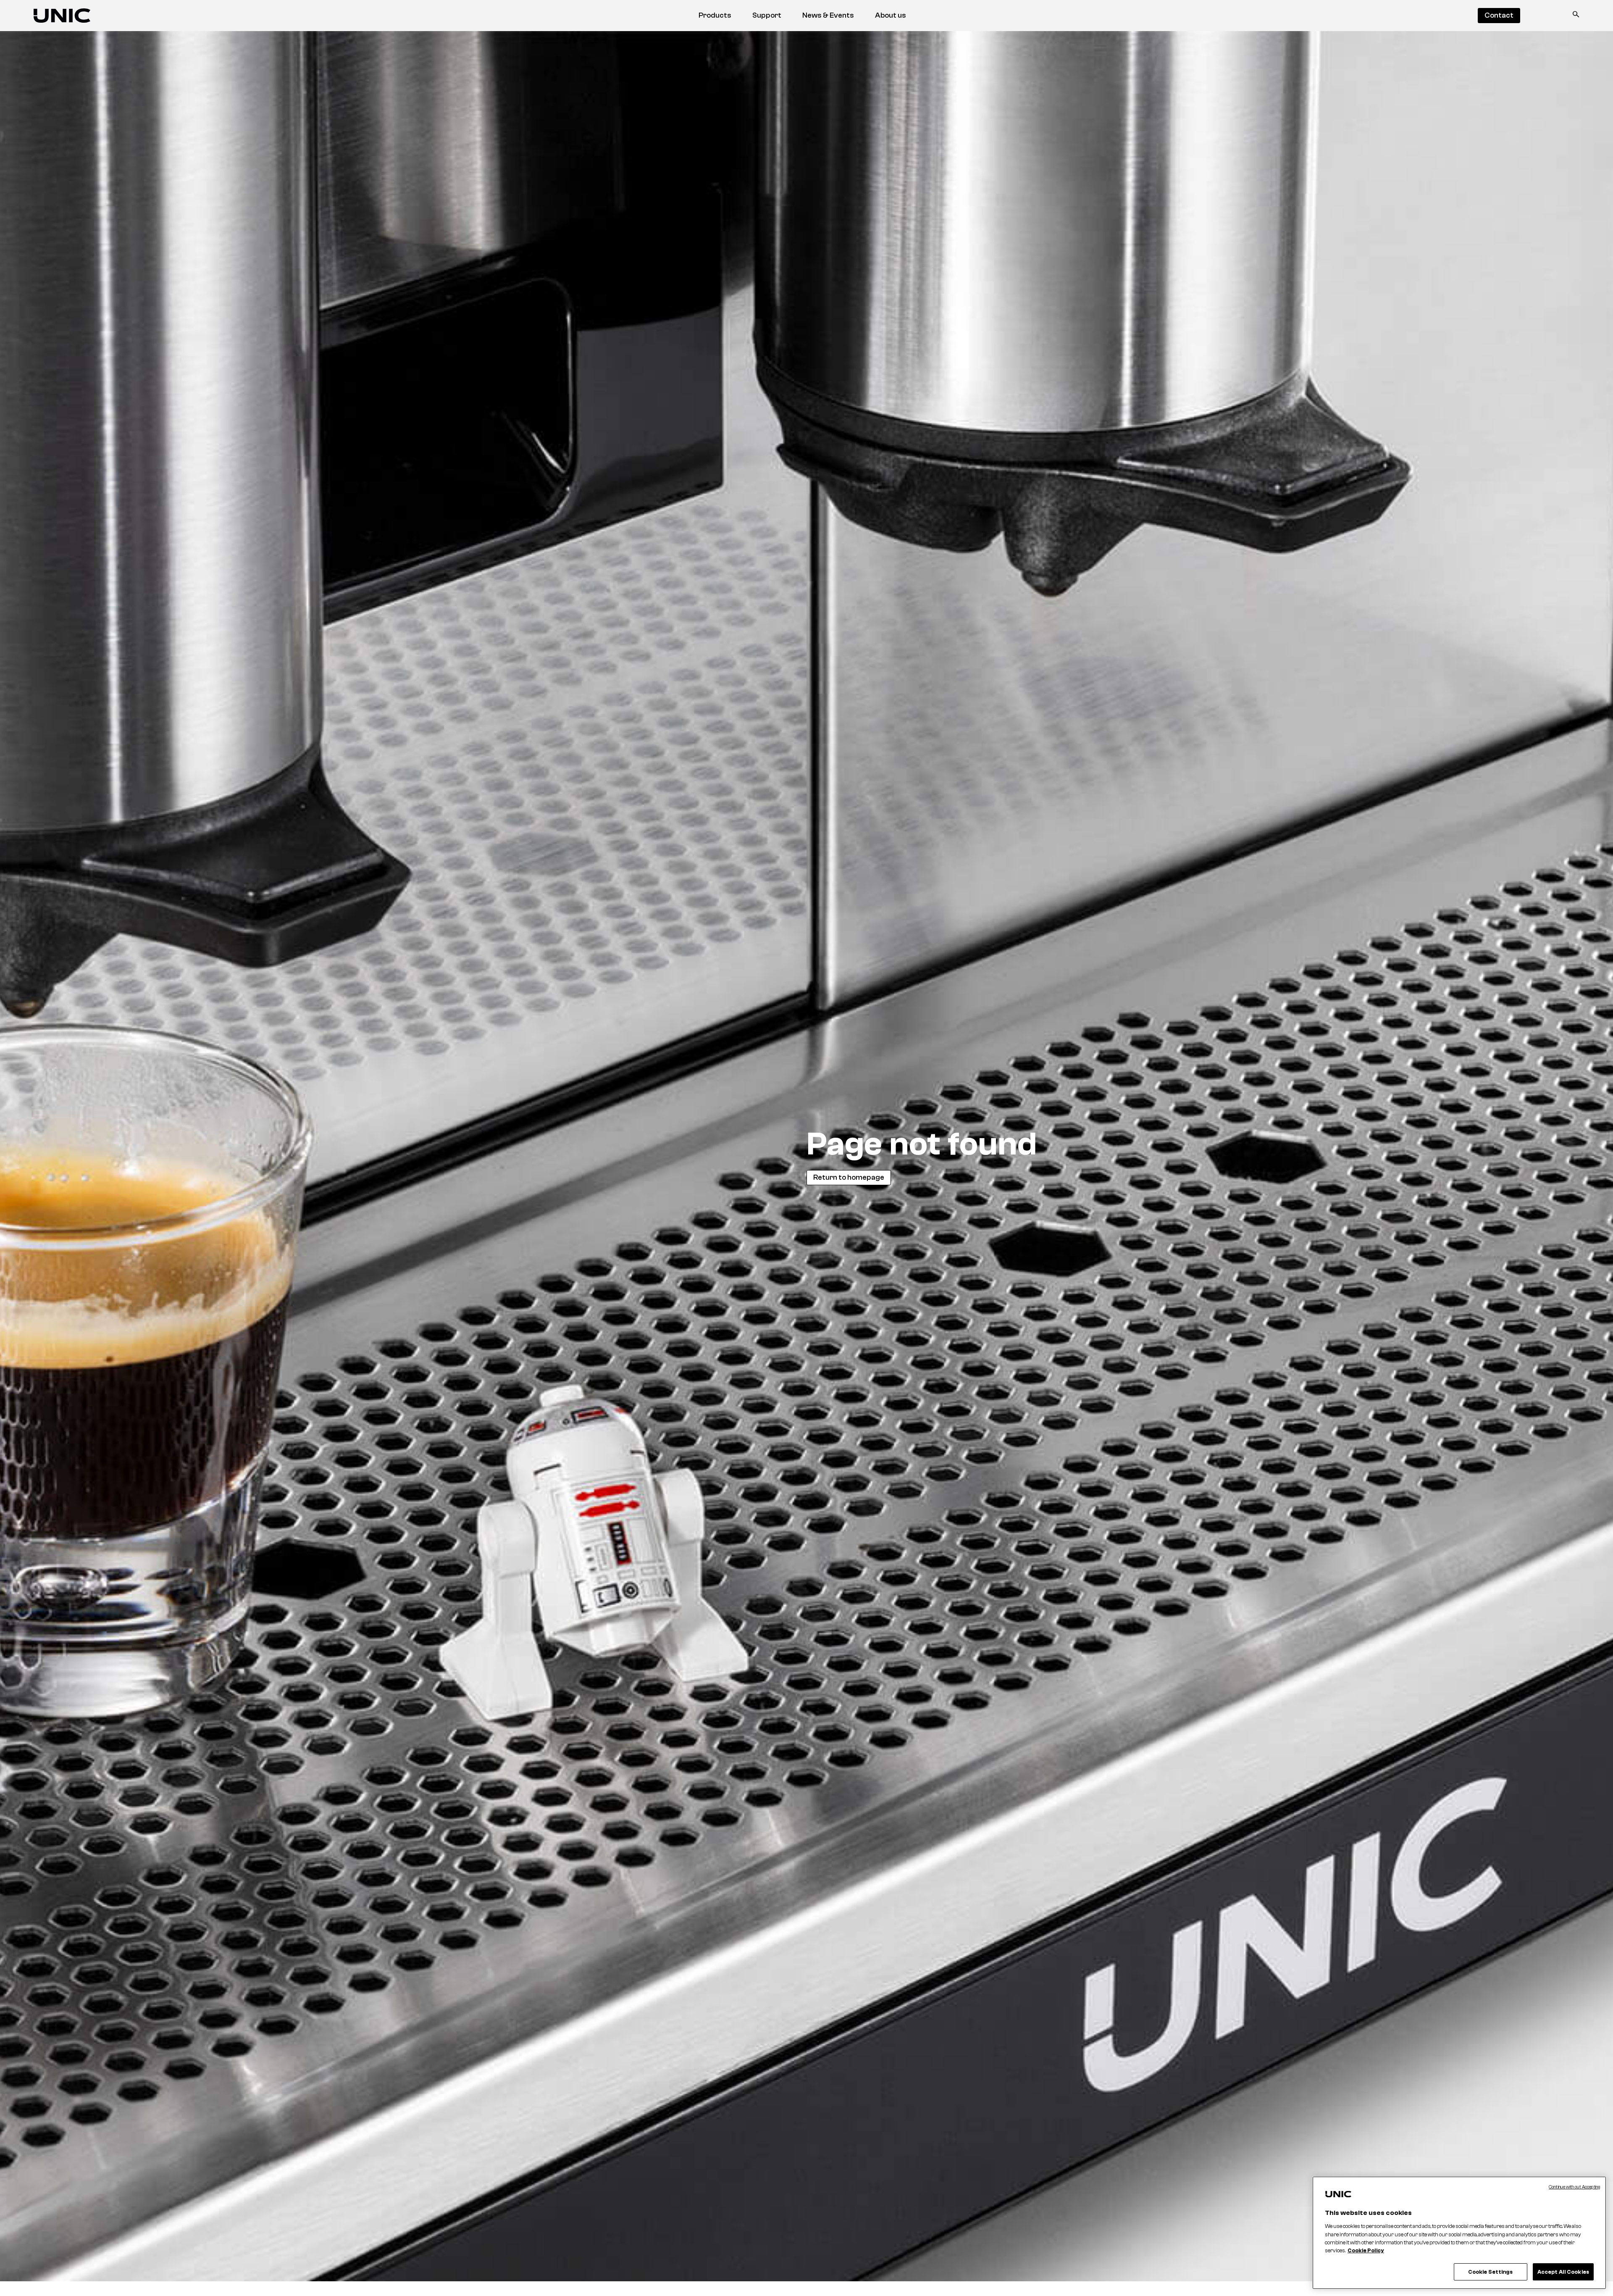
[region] (1459, 2233)
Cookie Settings (1491, 2272)
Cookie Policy (1366, 2251)
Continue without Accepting (1574, 2187)
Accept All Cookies (1563, 2272)
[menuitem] (715, 16)
